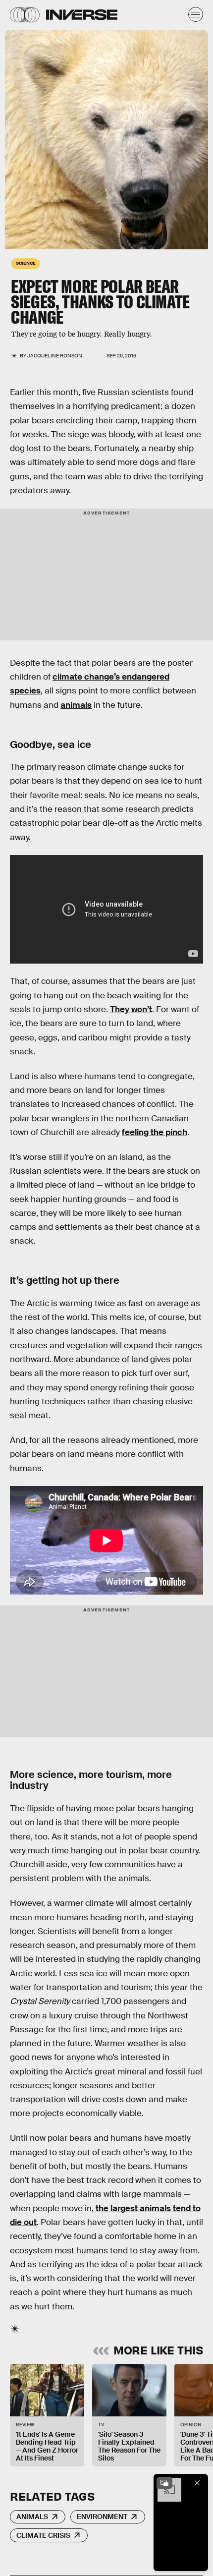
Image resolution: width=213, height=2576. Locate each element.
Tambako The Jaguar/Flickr (9, 144)
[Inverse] (82, 15)
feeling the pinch (155, 1132)
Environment (102, 2517)
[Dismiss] (197, 2483)
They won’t (131, 1009)
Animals (32, 2517)
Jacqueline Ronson (55, 356)
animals (76, 705)
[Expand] (164, 2483)
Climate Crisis (43, 2535)
